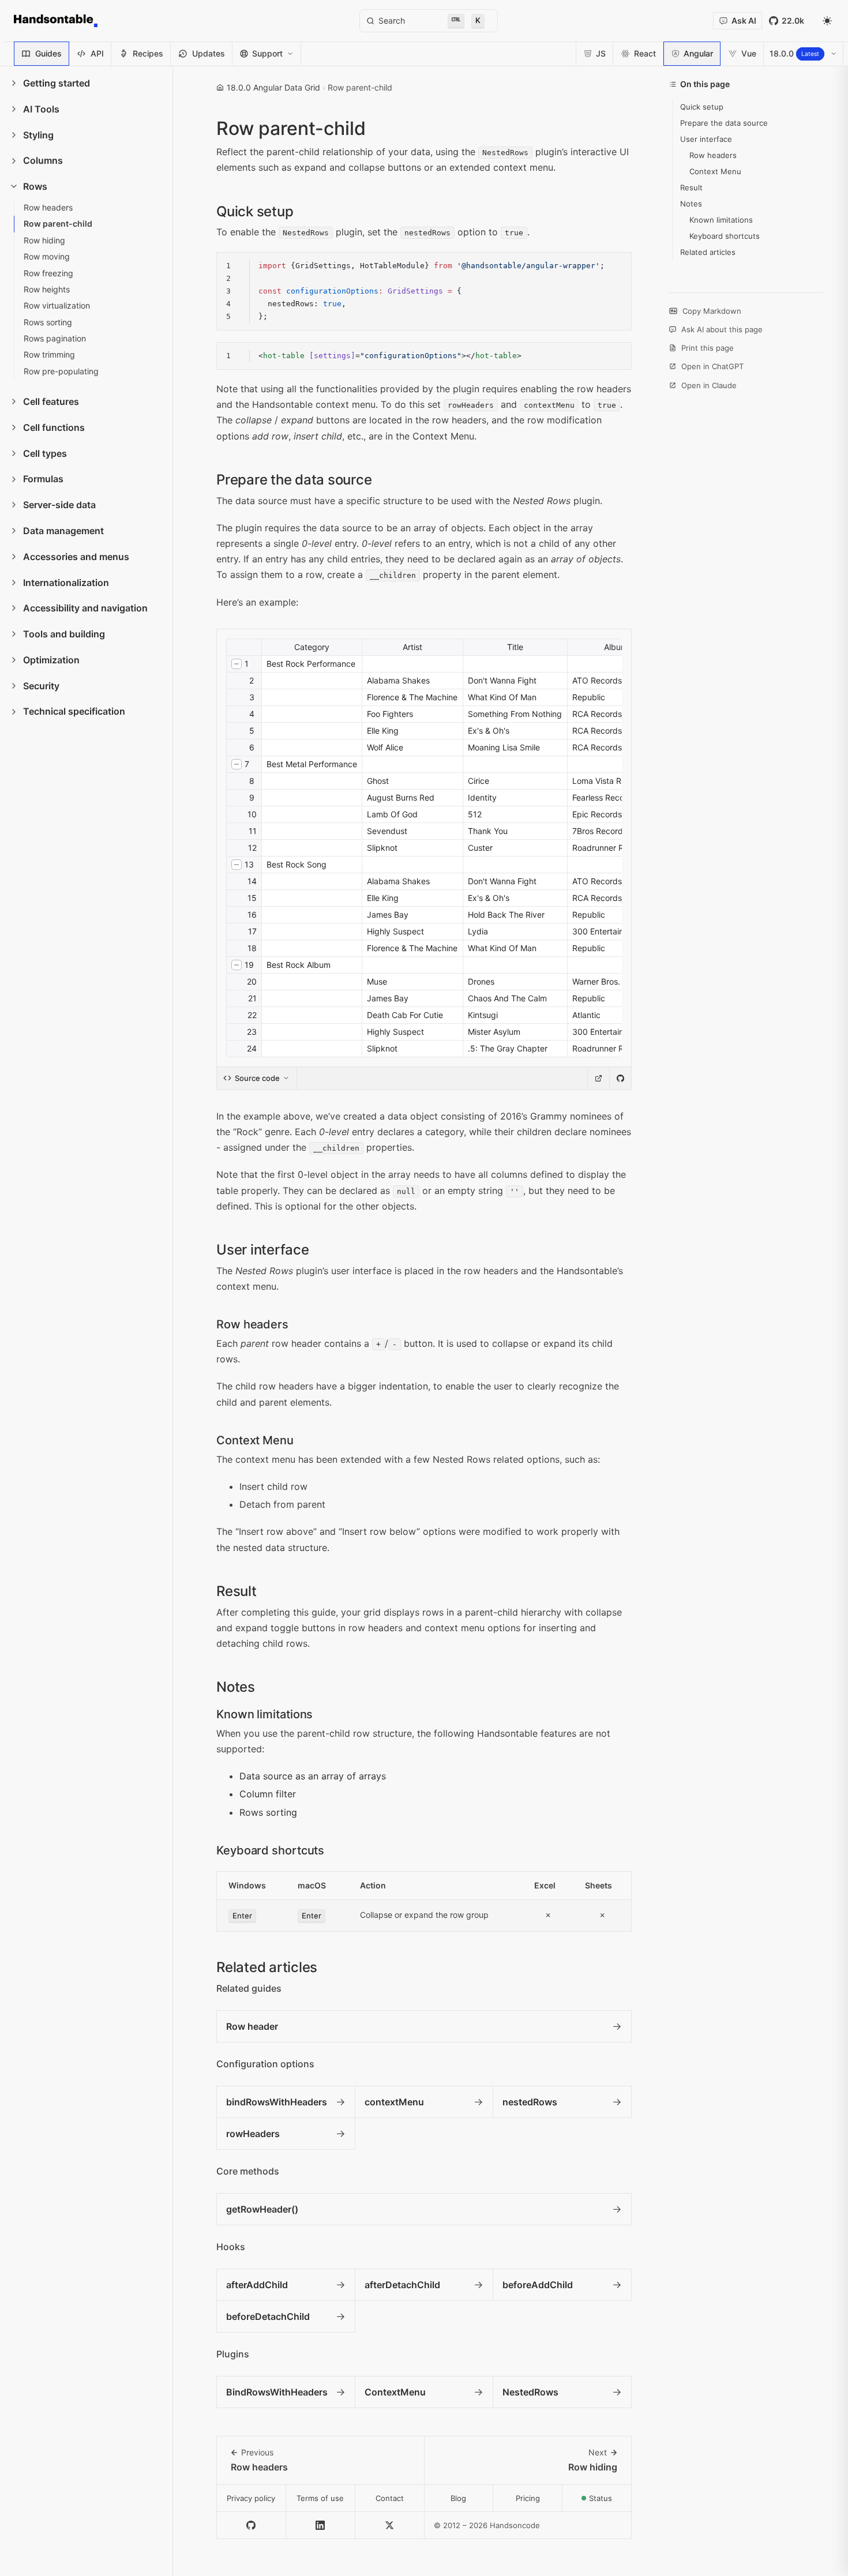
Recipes (148, 53)
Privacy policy (251, 2498)
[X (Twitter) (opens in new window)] (390, 2526)
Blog (458, 2498)
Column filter (268, 1794)
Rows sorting (268, 1812)
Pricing (528, 2498)
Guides (48, 53)
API (97, 53)
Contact (390, 2498)
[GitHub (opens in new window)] (252, 2526)
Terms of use (320, 2498)
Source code (257, 1078)
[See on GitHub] (620, 1078)
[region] (424, 291)
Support (267, 53)
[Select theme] (827, 21)
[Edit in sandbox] (598, 1078)
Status (610, 2501)
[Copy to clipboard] (617, 266)
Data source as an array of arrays (313, 1776)
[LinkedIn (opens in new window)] (321, 2526)
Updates (209, 53)
